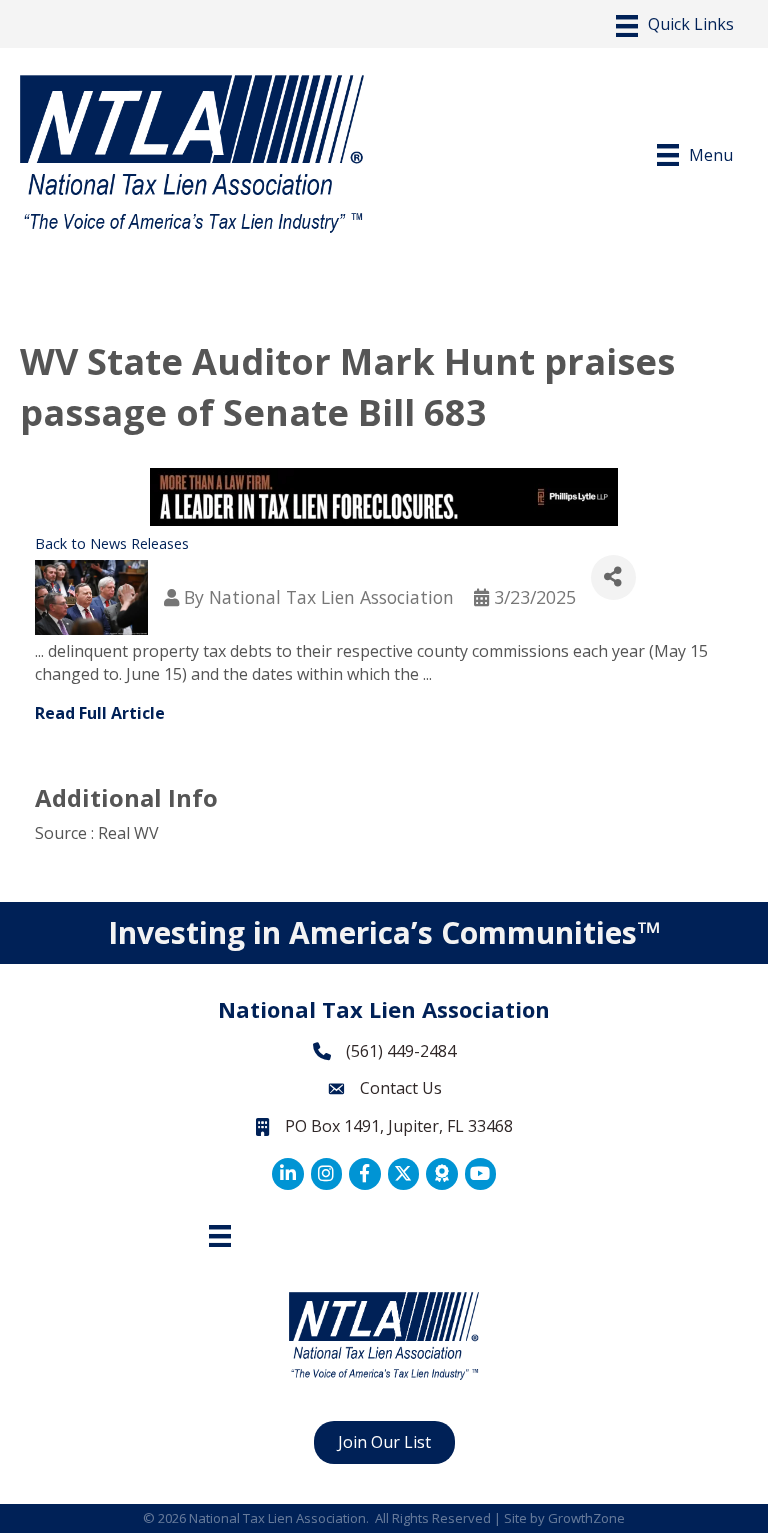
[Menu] (675, 26)
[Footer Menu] (220, 1236)
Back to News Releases (112, 543)
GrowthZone (586, 1518)
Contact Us (401, 1088)
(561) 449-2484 (401, 1051)
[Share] (613, 577)
